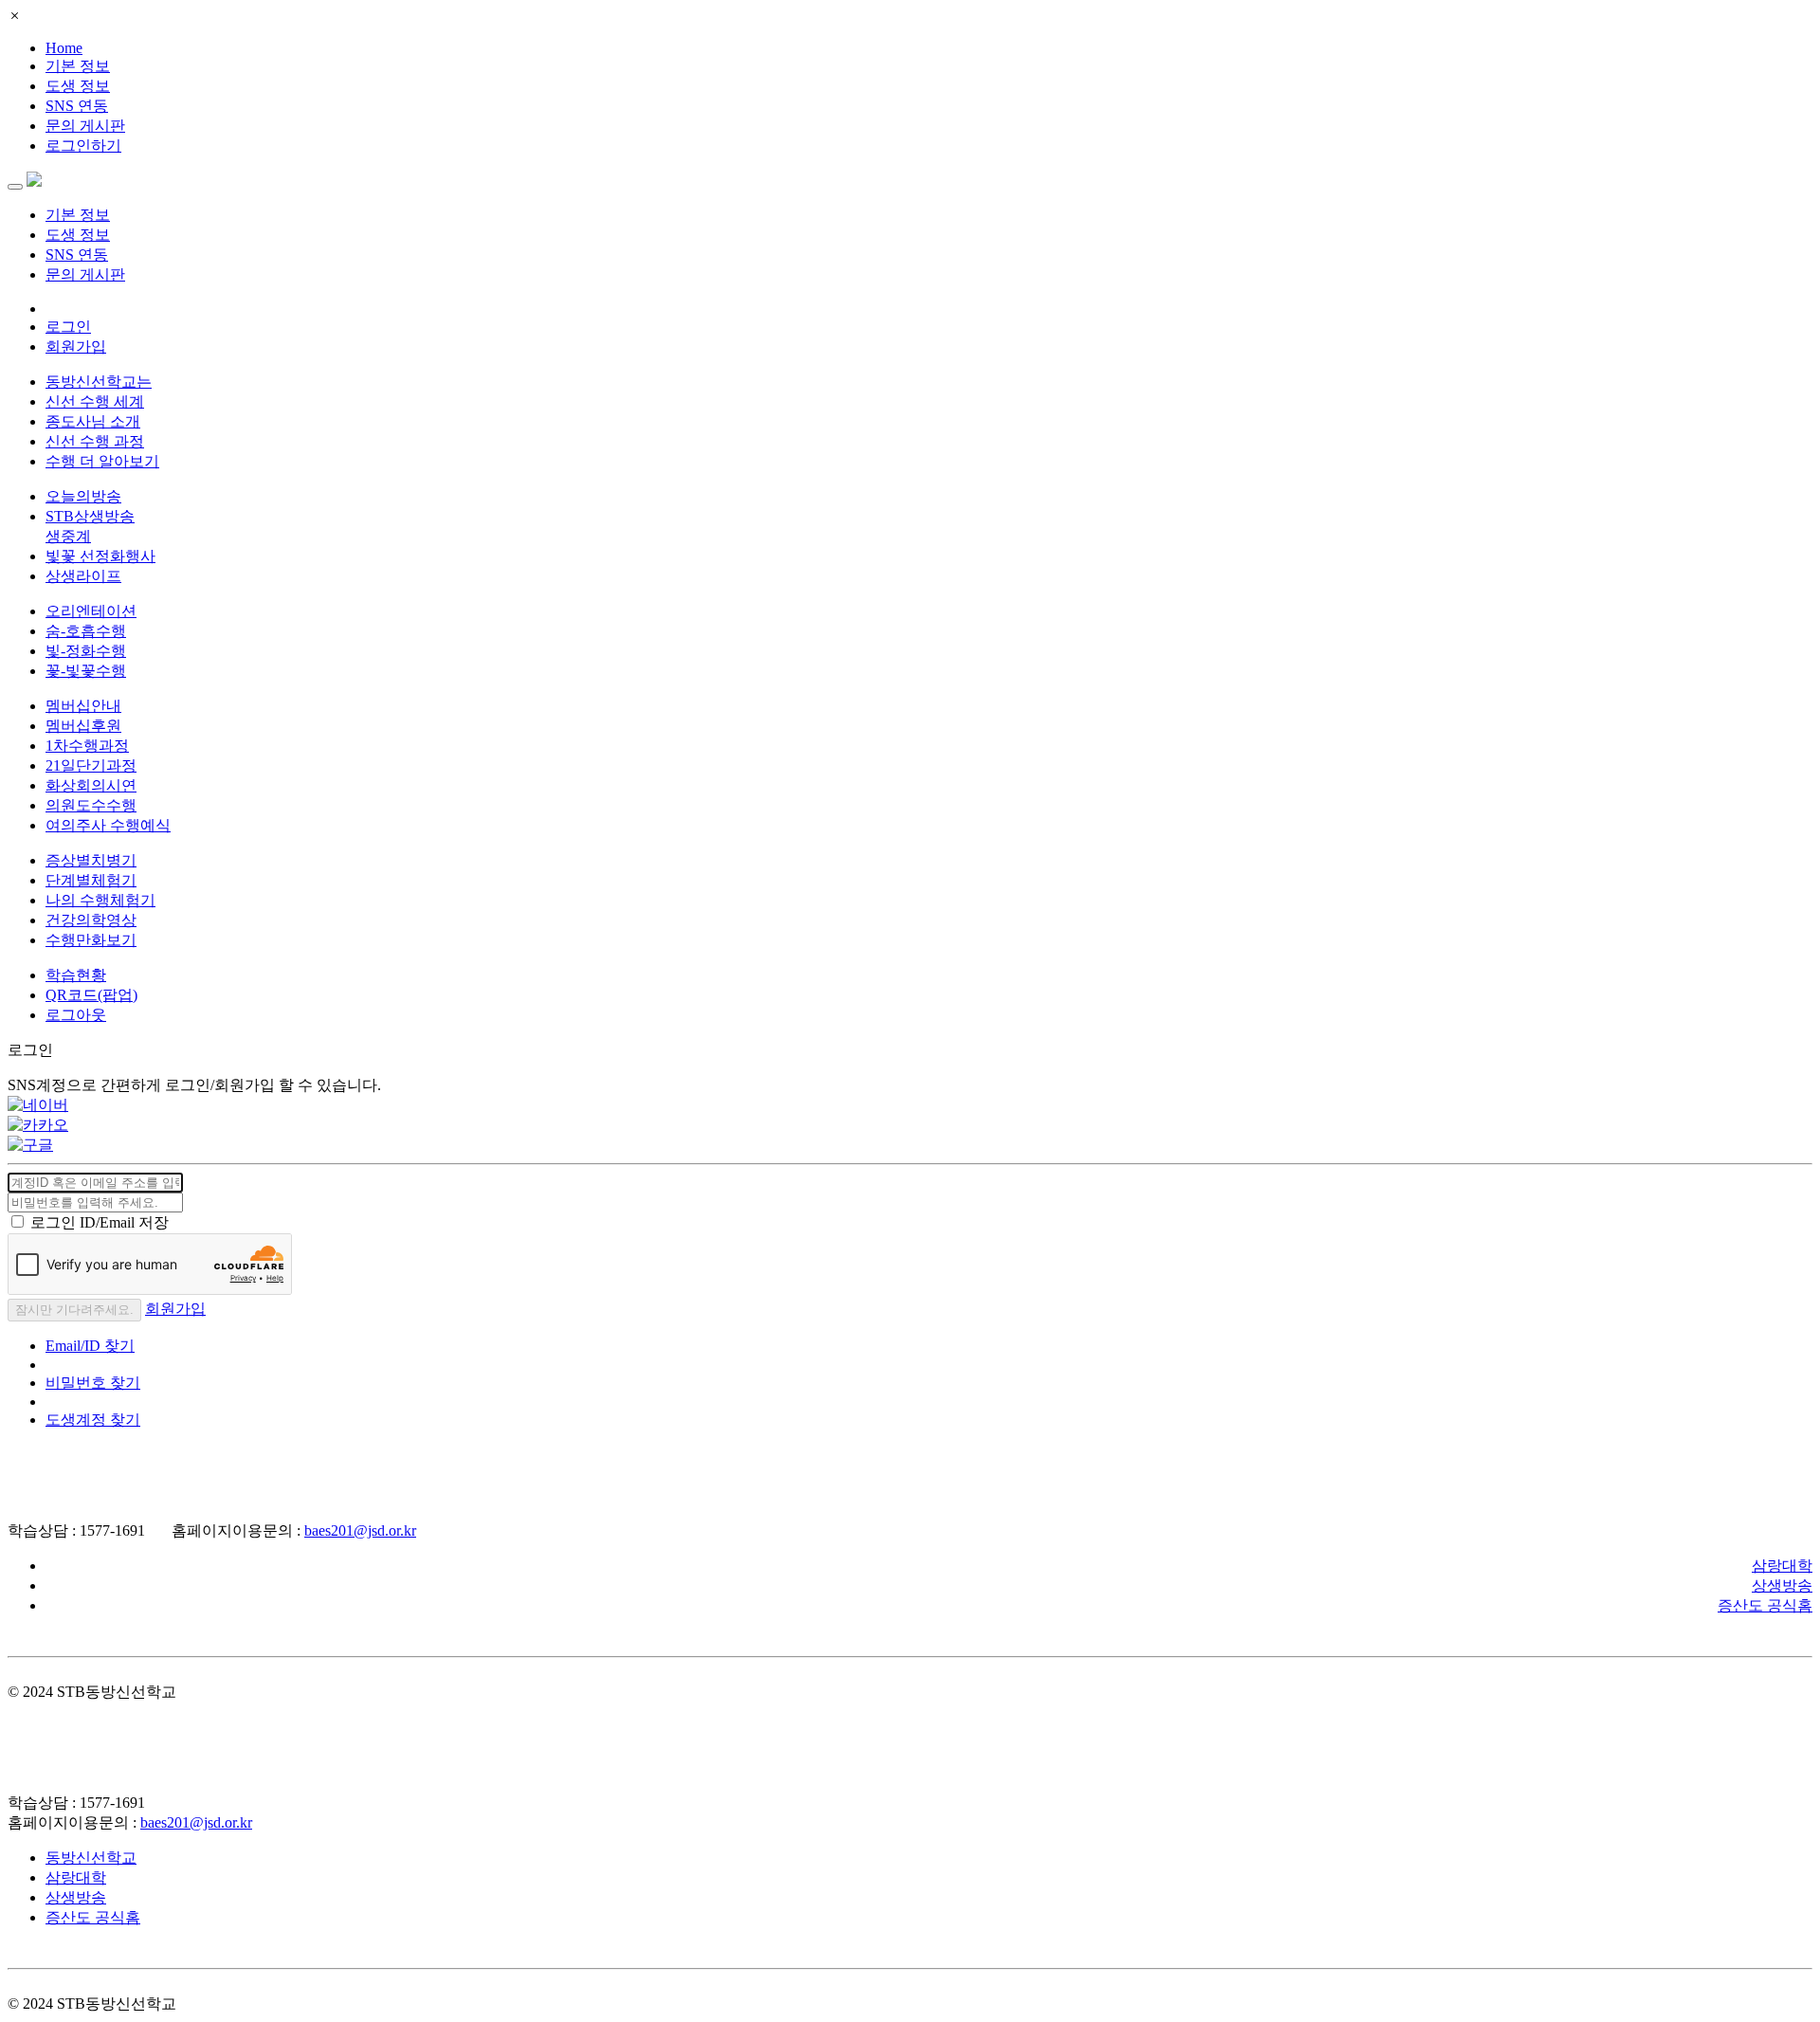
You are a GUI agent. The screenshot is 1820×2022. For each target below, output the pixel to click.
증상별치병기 (91, 860)
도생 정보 (78, 86)
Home (64, 48)
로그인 (68, 327)
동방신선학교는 (99, 382)
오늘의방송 (83, 496)
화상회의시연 (91, 785)
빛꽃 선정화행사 (100, 556)
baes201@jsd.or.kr (360, 1530)
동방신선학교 (91, 1858)
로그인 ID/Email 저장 (100, 1222)
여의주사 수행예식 (108, 825)
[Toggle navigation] (15, 187)
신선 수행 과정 (95, 441)
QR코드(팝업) (91, 995)
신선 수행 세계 (95, 401)
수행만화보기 (91, 940)
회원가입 (76, 346)
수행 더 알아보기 (102, 461)
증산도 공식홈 (1765, 1605)
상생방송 (1782, 1585)
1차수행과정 (87, 746)
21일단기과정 (91, 765)
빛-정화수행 (86, 651)
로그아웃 (76, 1015)
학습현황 (76, 975)
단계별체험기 (91, 880)
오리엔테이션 (91, 611)
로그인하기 (83, 146)
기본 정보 (78, 66)
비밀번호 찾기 (93, 1383)
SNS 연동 (77, 106)
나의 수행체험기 (100, 900)
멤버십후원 (83, 726)
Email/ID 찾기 (90, 1346)
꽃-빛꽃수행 (86, 671)
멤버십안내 (83, 706)
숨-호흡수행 (86, 631)
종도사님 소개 (93, 421)
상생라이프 (83, 576)
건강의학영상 (91, 920)
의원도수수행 (91, 805)
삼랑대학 (1782, 1566)
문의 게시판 (85, 126)
